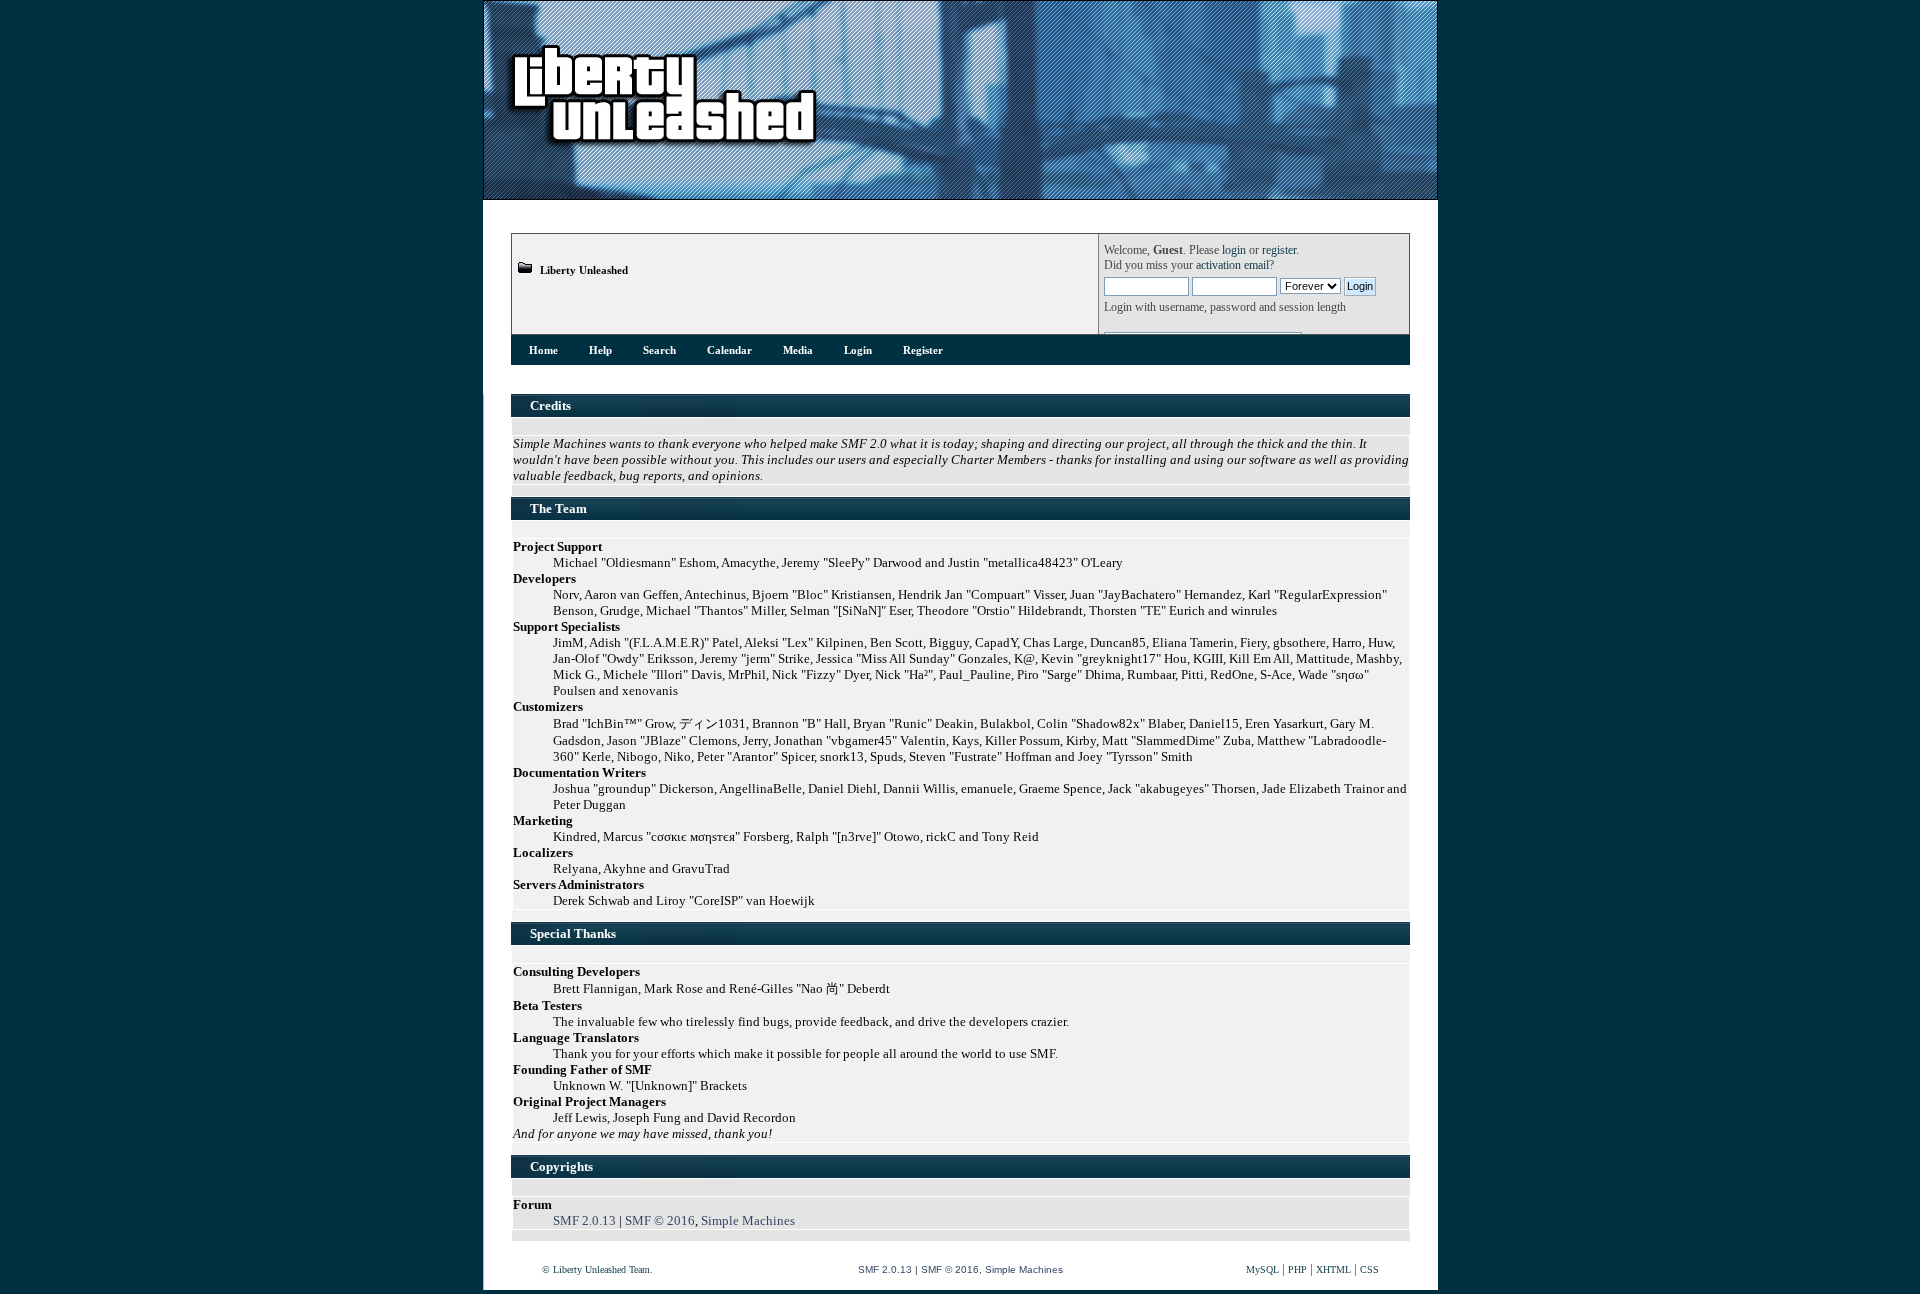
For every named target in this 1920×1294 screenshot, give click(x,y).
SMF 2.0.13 (584, 1220)
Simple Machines (748, 1220)
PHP (1297, 1269)
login (1234, 250)
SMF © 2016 (660, 1220)
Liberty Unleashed (584, 270)
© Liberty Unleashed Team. (597, 1269)
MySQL (1262, 1269)
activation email (1232, 265)
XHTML (1333, 1269)
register (1279, 250)
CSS (1369, 1269)
